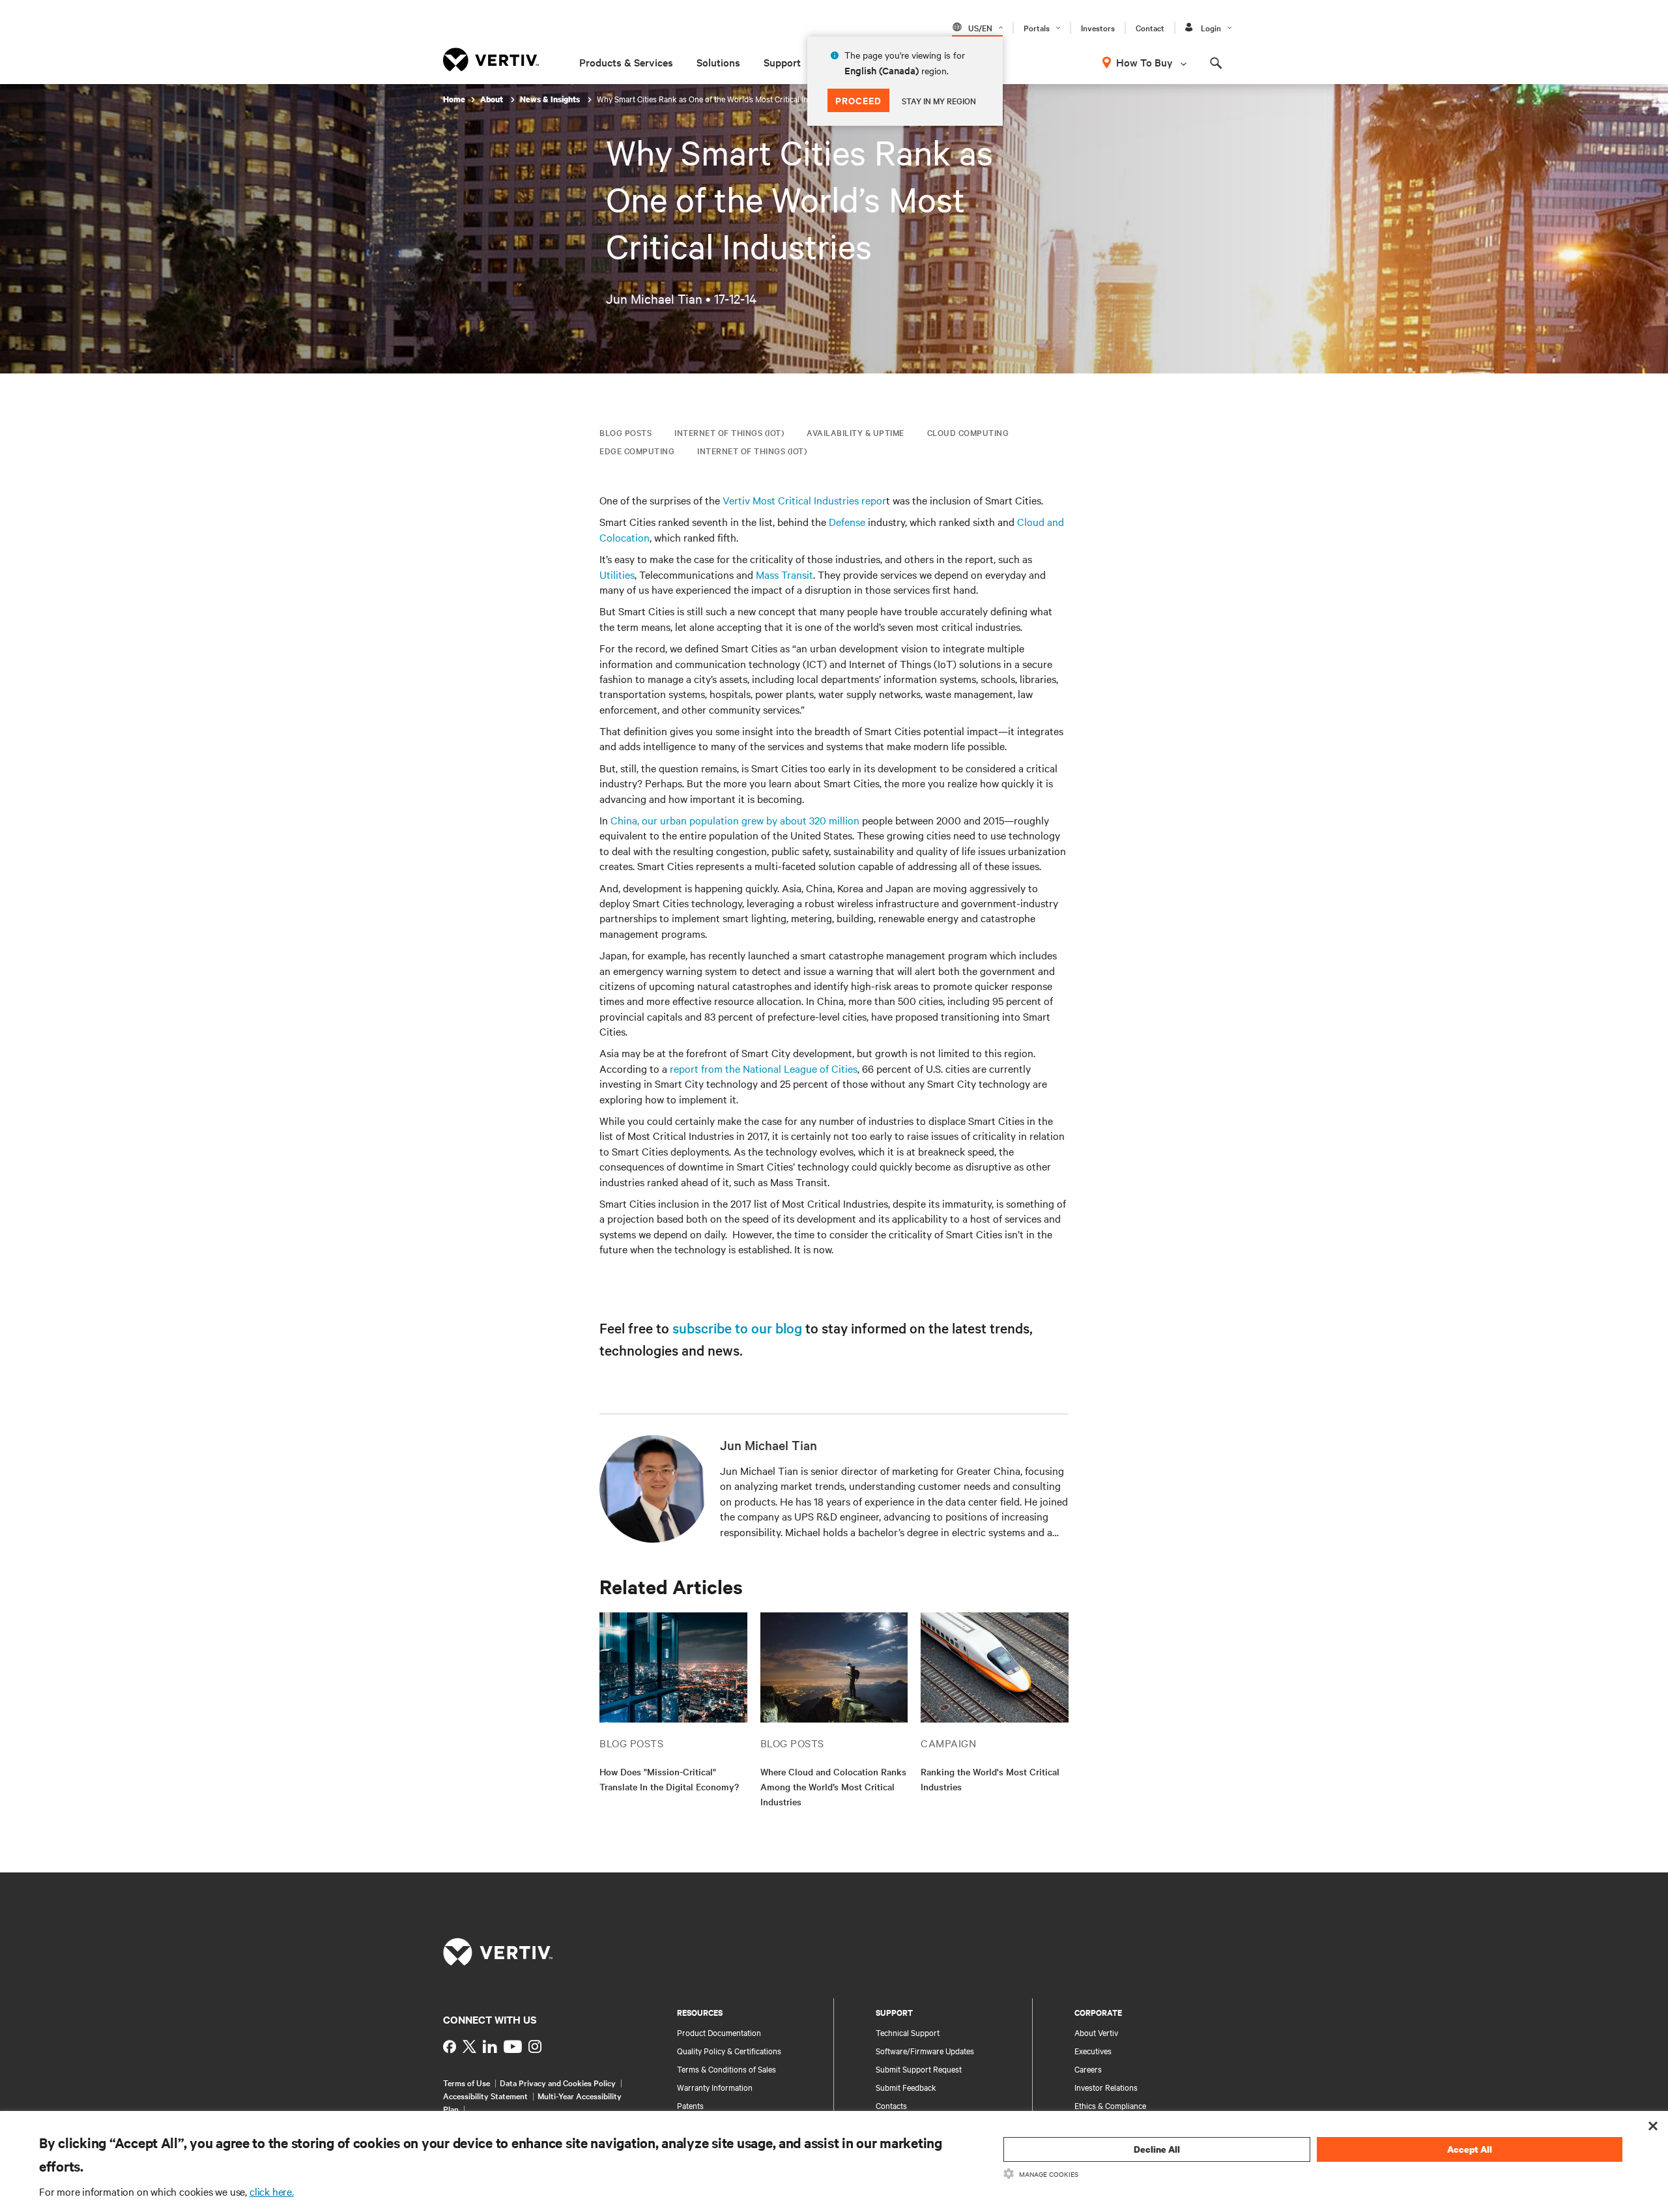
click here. (272, 2191)
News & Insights (551, 99)
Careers (1088, 2069)
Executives (1093, 2050)
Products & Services (626, 62)
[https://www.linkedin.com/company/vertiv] (490, 2046)
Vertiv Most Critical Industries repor (804, 500)
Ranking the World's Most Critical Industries (990, 1779)
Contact (1150, 27)
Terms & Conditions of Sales (726, 2069)
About (493, 99)
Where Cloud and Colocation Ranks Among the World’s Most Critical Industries (833, 1786)
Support (782, 62)
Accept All (1470, 2149)
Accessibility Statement (485, 2095)
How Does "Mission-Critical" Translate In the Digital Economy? (669, 1779)
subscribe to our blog (737, 1328)
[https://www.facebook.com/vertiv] (450, 2046)
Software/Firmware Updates (925, 2050)
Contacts (891, 2105)
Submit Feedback (906, 2087)
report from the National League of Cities (764, 1068)
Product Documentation (719, 2032)
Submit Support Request (919, 2069)
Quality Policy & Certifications (729, 2050)
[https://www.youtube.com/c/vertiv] (513, 2046)
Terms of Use (467, 2082)
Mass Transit (784, 574)
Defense (847, 521)
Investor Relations (1106, 2087)
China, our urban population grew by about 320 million (735, 820)
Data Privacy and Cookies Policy (558, 2082)
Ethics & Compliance (1110, 2105)
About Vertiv (1096, 2032)
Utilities (617, 574)
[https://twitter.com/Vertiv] (469, 2046)
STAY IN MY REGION (939, 100)
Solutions (718, 62)
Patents (690, 2105)
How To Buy (1144, 62)
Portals (1037, 27)
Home (454, 99)
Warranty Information (715, 2087)
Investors (1098, 27)
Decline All (1157, 2149)
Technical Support (908, 2032)
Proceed (858, 100)
